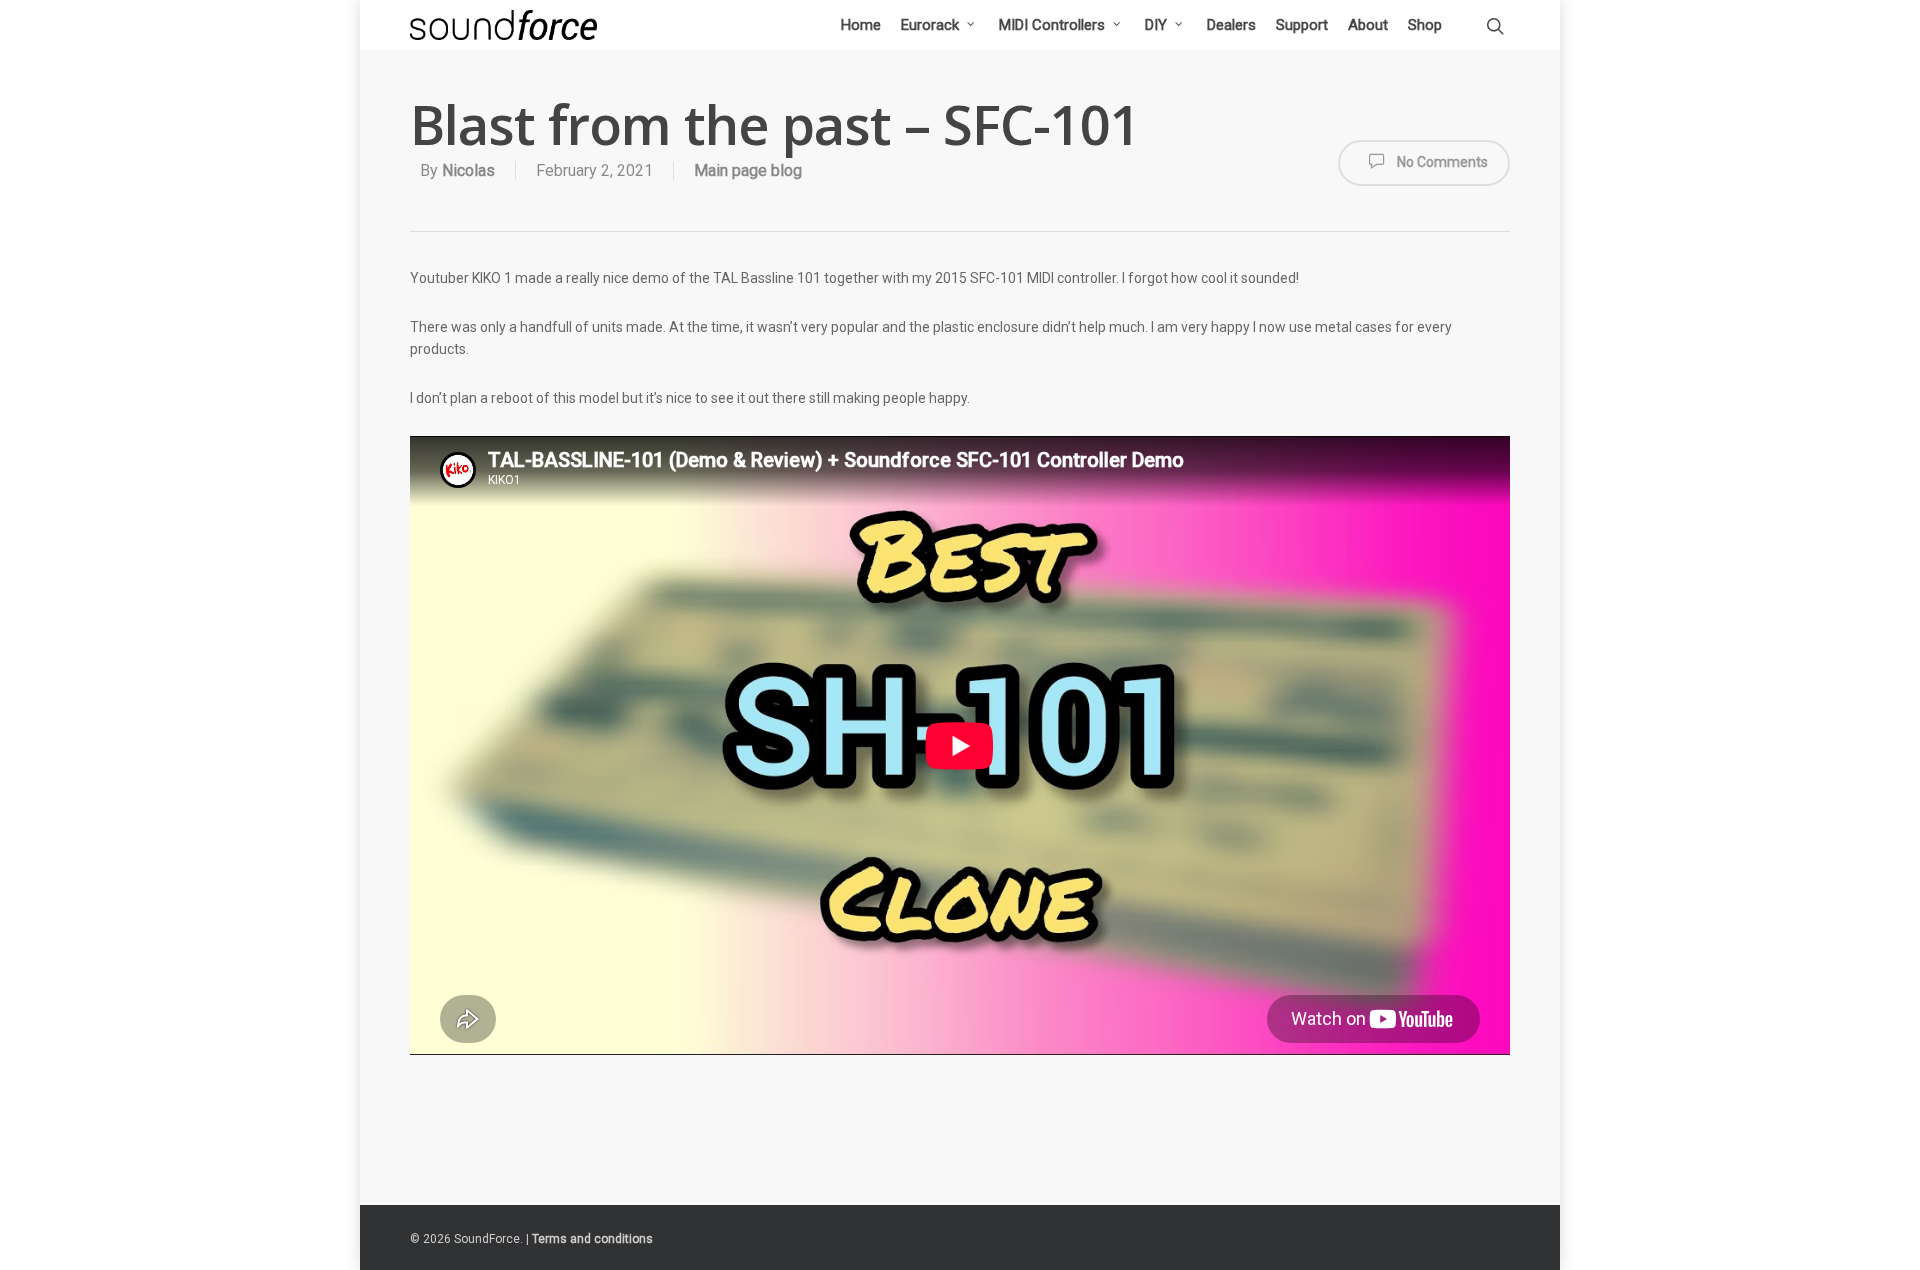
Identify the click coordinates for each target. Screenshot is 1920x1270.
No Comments (1441, 162)
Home (861, 25)
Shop (1425, 25)
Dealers (1231, 25)
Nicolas (468, 170)
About (1368, 25)
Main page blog (748, 170)
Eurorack (930, 25)
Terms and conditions (592, 1239)
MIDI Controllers (1052, 25)
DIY (1156, 25)
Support (1302, 25)
